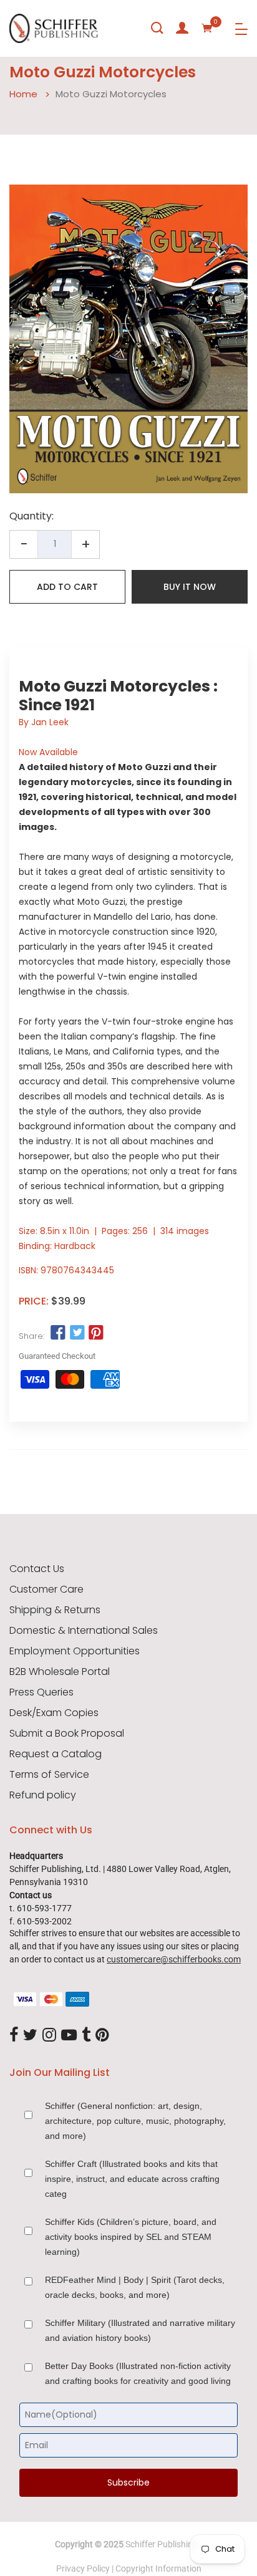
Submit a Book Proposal (67, 1734)
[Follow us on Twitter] (77, 1333)
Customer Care (46, 1589)
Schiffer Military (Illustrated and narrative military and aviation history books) (140, 2330)
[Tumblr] (86, 2035)
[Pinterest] (102, 2035)
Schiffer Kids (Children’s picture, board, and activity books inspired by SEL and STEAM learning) (131, 2237)
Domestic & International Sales (84, 1631)
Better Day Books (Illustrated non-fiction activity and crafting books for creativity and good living (138, 2373)
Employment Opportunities (75, 1651)
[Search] (157, 28)
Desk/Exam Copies (54, 1713)
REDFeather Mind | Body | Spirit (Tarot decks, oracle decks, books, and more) (135, 2287)
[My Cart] (207, 28)
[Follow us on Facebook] (58, 1333)
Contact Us (37, 1569)
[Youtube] (69, 2035)
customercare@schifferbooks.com (174, 1959)
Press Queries (41, 1692)
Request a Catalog (56, 1754)
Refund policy (43, 1795)
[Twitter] (30, 2035)
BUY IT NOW (190, 587)
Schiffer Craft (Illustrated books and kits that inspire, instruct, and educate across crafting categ (132, 2179)
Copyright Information (158, 2569)
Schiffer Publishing (162, 2544)
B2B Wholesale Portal (60, 1672)
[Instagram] (49, 2035)
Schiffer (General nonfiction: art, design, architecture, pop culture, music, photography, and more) (135, 2121)
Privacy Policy (83, 2569)
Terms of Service (49, 1775)
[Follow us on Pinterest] (96, 1333)
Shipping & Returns (55, 1610)
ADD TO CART (67, 587)
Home (23, 94)
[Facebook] (14, 2035)
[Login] (182, 28)
